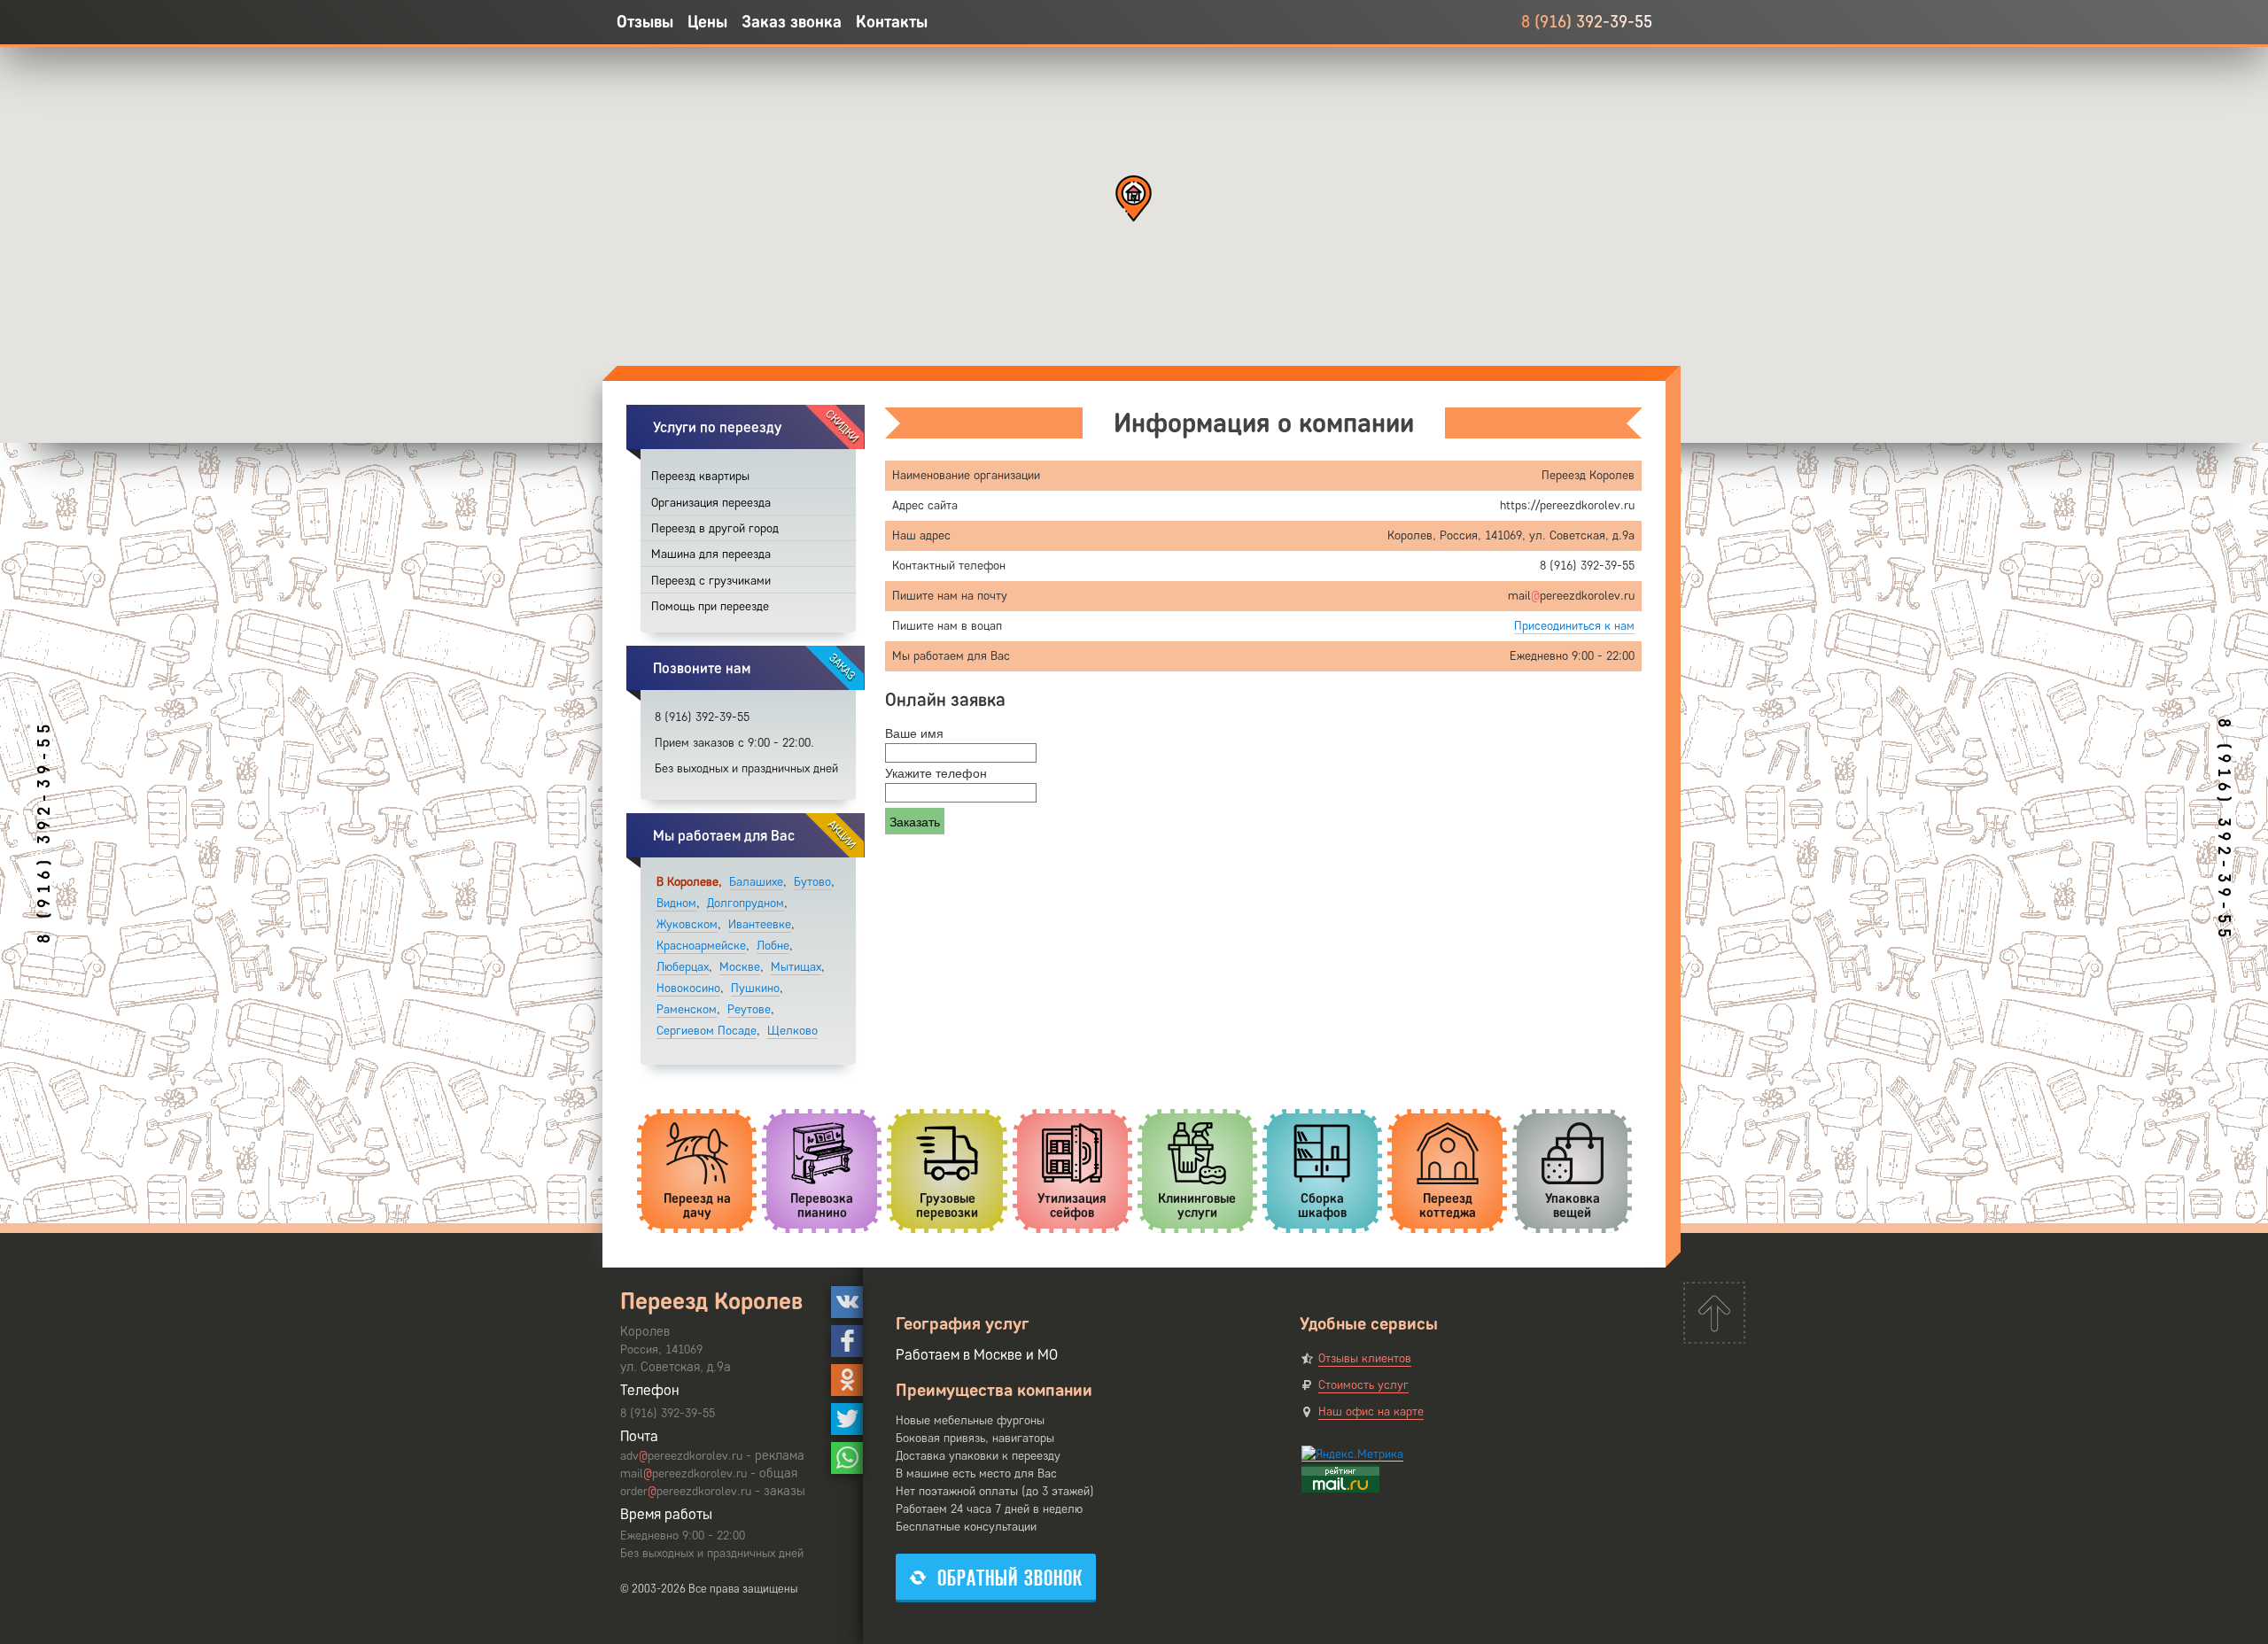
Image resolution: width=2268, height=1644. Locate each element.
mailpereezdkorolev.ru (684, 1473)
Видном (676, 903)
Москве (740, 967)
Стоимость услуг (1363, 1385)
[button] (1134, 198)
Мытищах (796, 967)
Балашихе (756, 882)
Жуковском (687, 924)
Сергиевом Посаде (707, 1031)
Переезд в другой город (715, 528)
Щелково (792, 1031)
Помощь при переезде (710, 606)
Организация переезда (711, 503)
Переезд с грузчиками (711, 581)
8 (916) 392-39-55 (1587, 22)
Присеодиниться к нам (1574, 626)
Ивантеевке (760, 924)
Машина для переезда (711, 554)
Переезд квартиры (700, 476)
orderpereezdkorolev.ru (686, 1491)
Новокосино (688, 988)
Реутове (749, 1009)
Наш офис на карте (1371, 1411)
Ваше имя (914, 733)
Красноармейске (701, 946)
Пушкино (755, 988)
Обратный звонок (1010, 1578)
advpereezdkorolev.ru (681, 1456)
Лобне (773, 946)
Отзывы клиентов (1365, 1358)
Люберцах (683, 967)
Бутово (812, 882)
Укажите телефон (936, 772)
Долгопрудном (746, 903)
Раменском (687, 1009)
